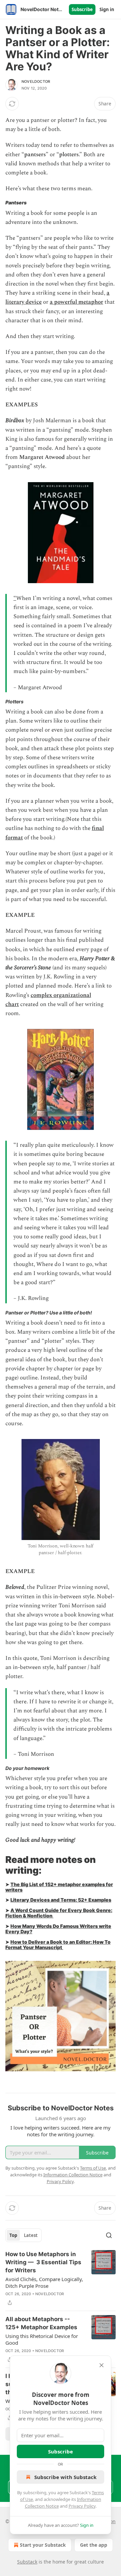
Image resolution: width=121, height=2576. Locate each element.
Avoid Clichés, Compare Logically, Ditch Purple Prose (44, 2282)
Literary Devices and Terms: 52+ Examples (61, 1900)
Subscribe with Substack (65, 2477)
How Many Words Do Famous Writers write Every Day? (58, 1929)
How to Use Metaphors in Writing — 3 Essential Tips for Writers (43, 2262)
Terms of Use (93, 2168)
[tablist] (24, 2235)
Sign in (107, 9)
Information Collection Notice (73, 2175)
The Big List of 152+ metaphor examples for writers (59, 1887)
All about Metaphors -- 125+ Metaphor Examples (41, 2323)
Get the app (94, 2545)
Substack (27, 2562)
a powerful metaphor (76, 302)
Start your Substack (43, 2545)
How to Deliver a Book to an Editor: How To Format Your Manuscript (58, 1945)
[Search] (109, 2235)
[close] (102, 2365)
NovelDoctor (36, 81)
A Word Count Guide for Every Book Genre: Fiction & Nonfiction (59, 1913)
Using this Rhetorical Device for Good (42, 2339)
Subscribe (82, 9)
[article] (61, 2278)
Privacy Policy (82, 2506)
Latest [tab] (31, 2235)
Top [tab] (13, 2235)
